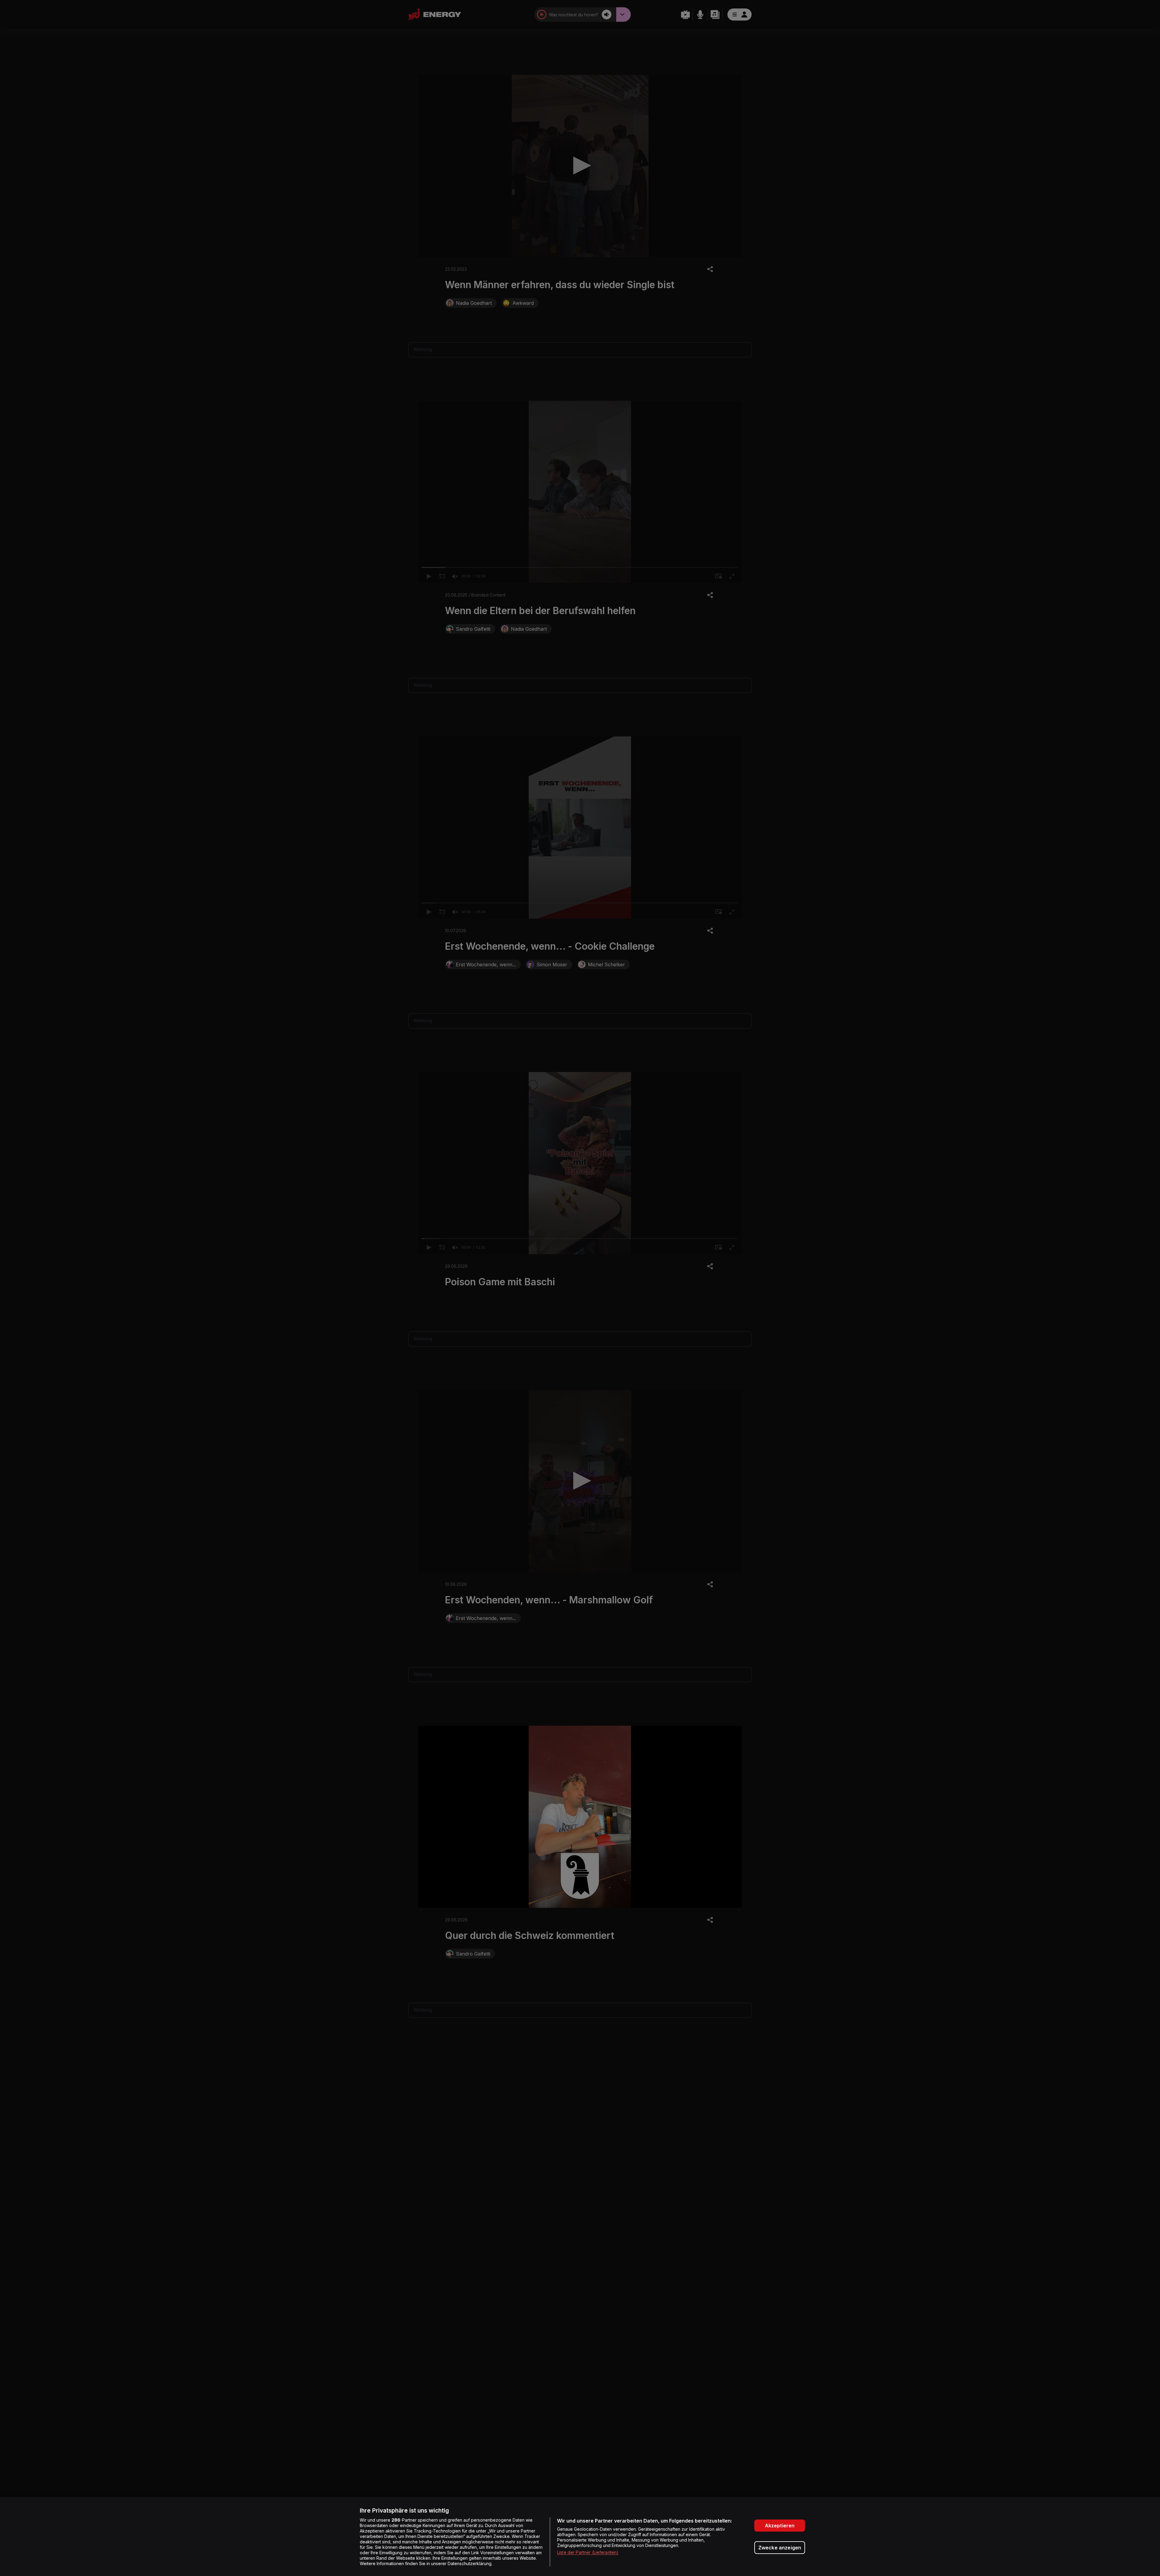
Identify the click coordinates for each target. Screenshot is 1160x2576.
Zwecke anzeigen (780, 2548)
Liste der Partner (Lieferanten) (588, 2552)
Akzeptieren (780, 2526)
